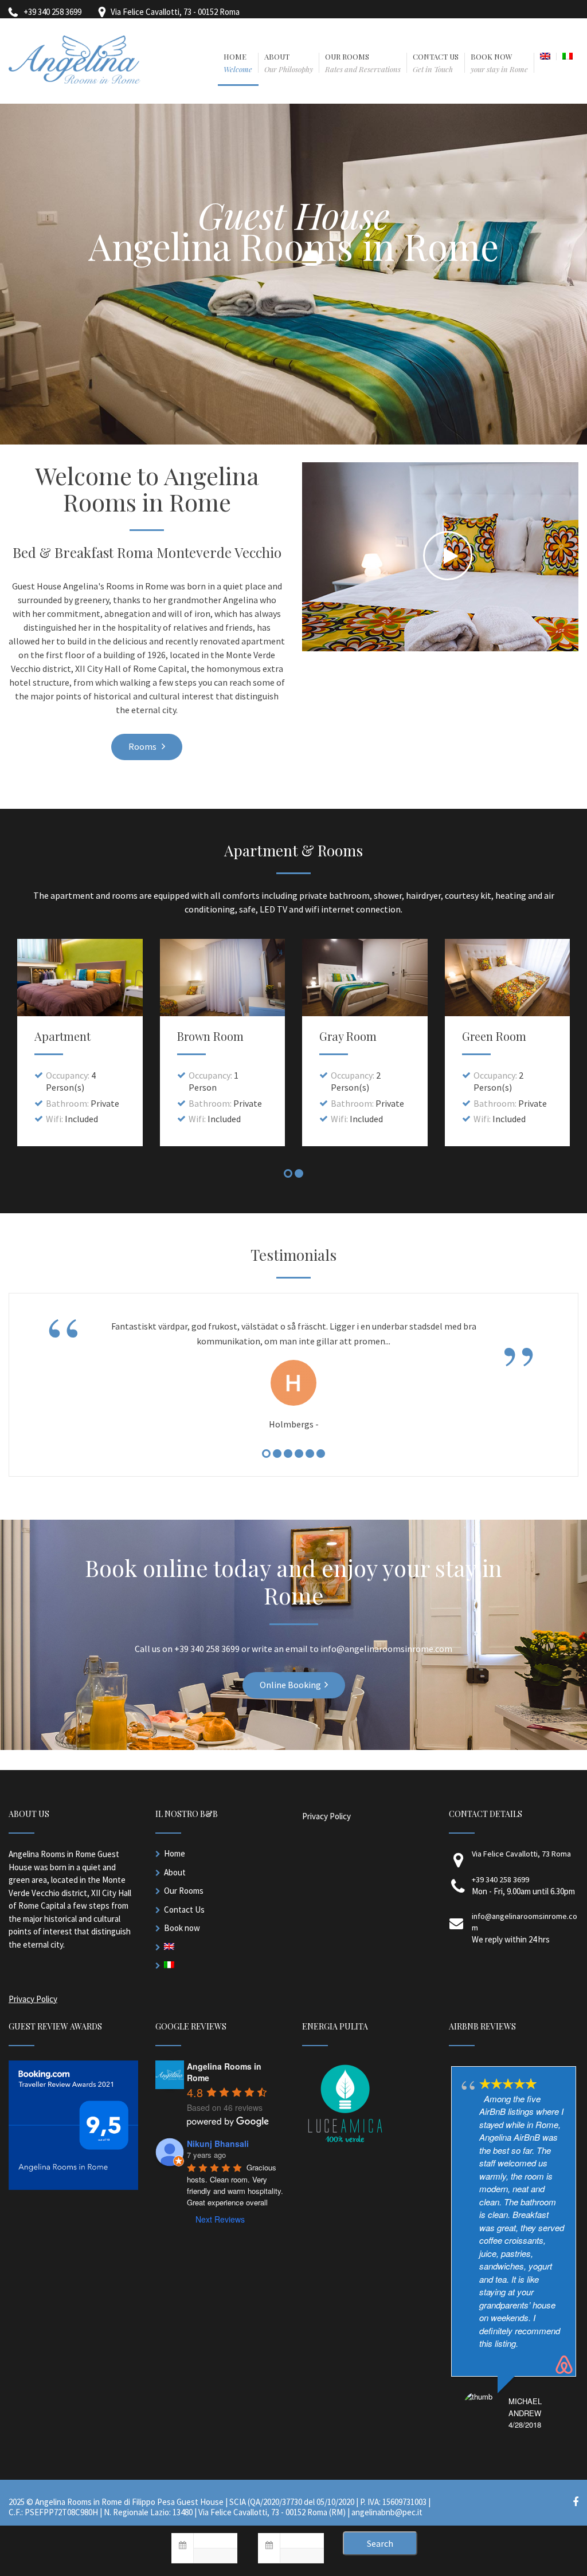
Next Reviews (220, 2219)
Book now (182, 1928)
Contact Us (184, 1910)
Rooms (143, 746)
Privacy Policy (33, 1999)
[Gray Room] (365, 978)
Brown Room (210, 1036)
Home (175, 1853)
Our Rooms (184, 1891)
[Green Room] (508, 978)
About (175, 1872)
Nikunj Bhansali (218, 2144)
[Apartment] (80, 978)
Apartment (62, 1036)
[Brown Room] (223, 978)
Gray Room (348, 1036)
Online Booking (290, 1685)
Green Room (494, 1036)
